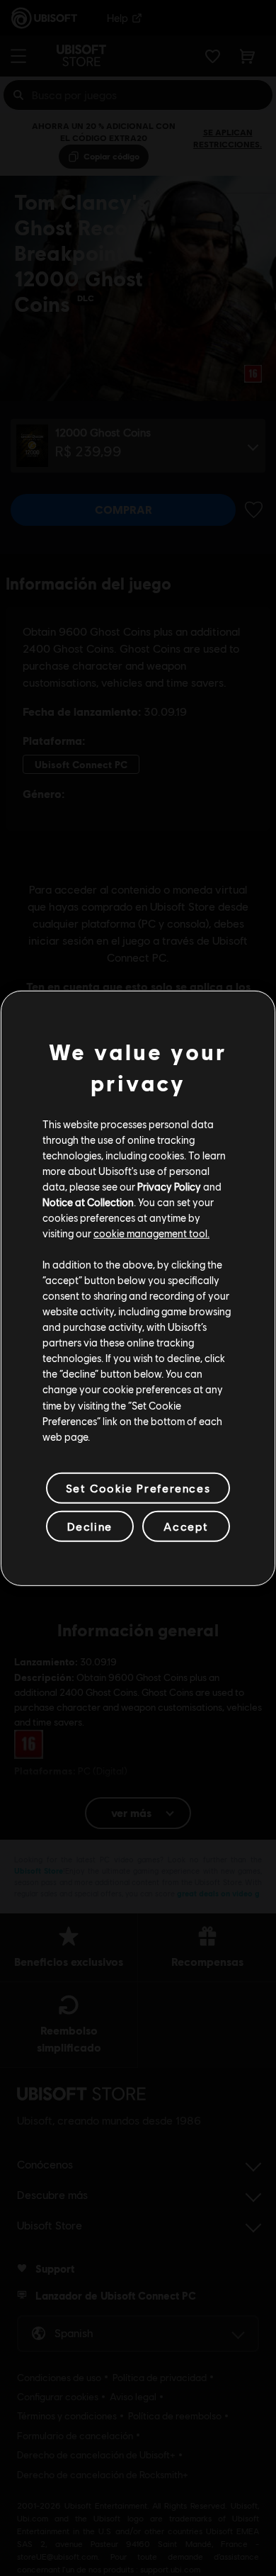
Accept (186, 1526)
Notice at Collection (88, 1202)
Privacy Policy (169, 1186)
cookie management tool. (151, 1233)
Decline (90, 1526)
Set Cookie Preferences (138, 1488)
